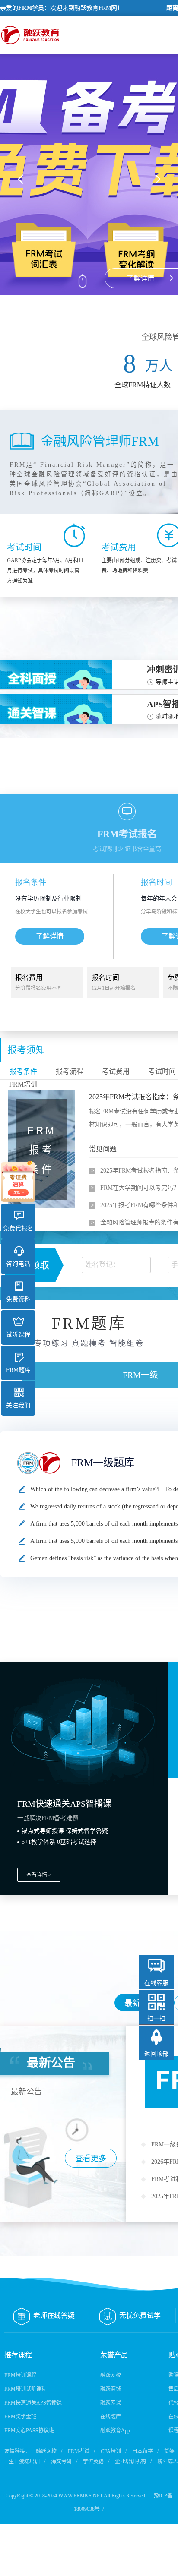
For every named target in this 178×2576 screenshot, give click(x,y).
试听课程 (18, 1335)
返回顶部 (156, 2054)
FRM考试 (79, 2451)
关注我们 (18, 1405)
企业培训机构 (130, 2462)
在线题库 (111, 2417)
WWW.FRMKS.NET (81, 2496)
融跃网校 (111, 2375)
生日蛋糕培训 (24, 2462)
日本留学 (143, 2451)
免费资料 (18, 1299)
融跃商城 (111, 2389)
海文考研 (61, 2462)
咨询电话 (18, 1264)
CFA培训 (111, 2451)
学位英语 (93, 2462)
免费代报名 (18, 1228)
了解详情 (50, 936)
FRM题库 (18, 1370)
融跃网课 (111, 2403)
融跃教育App (115, 2431)
